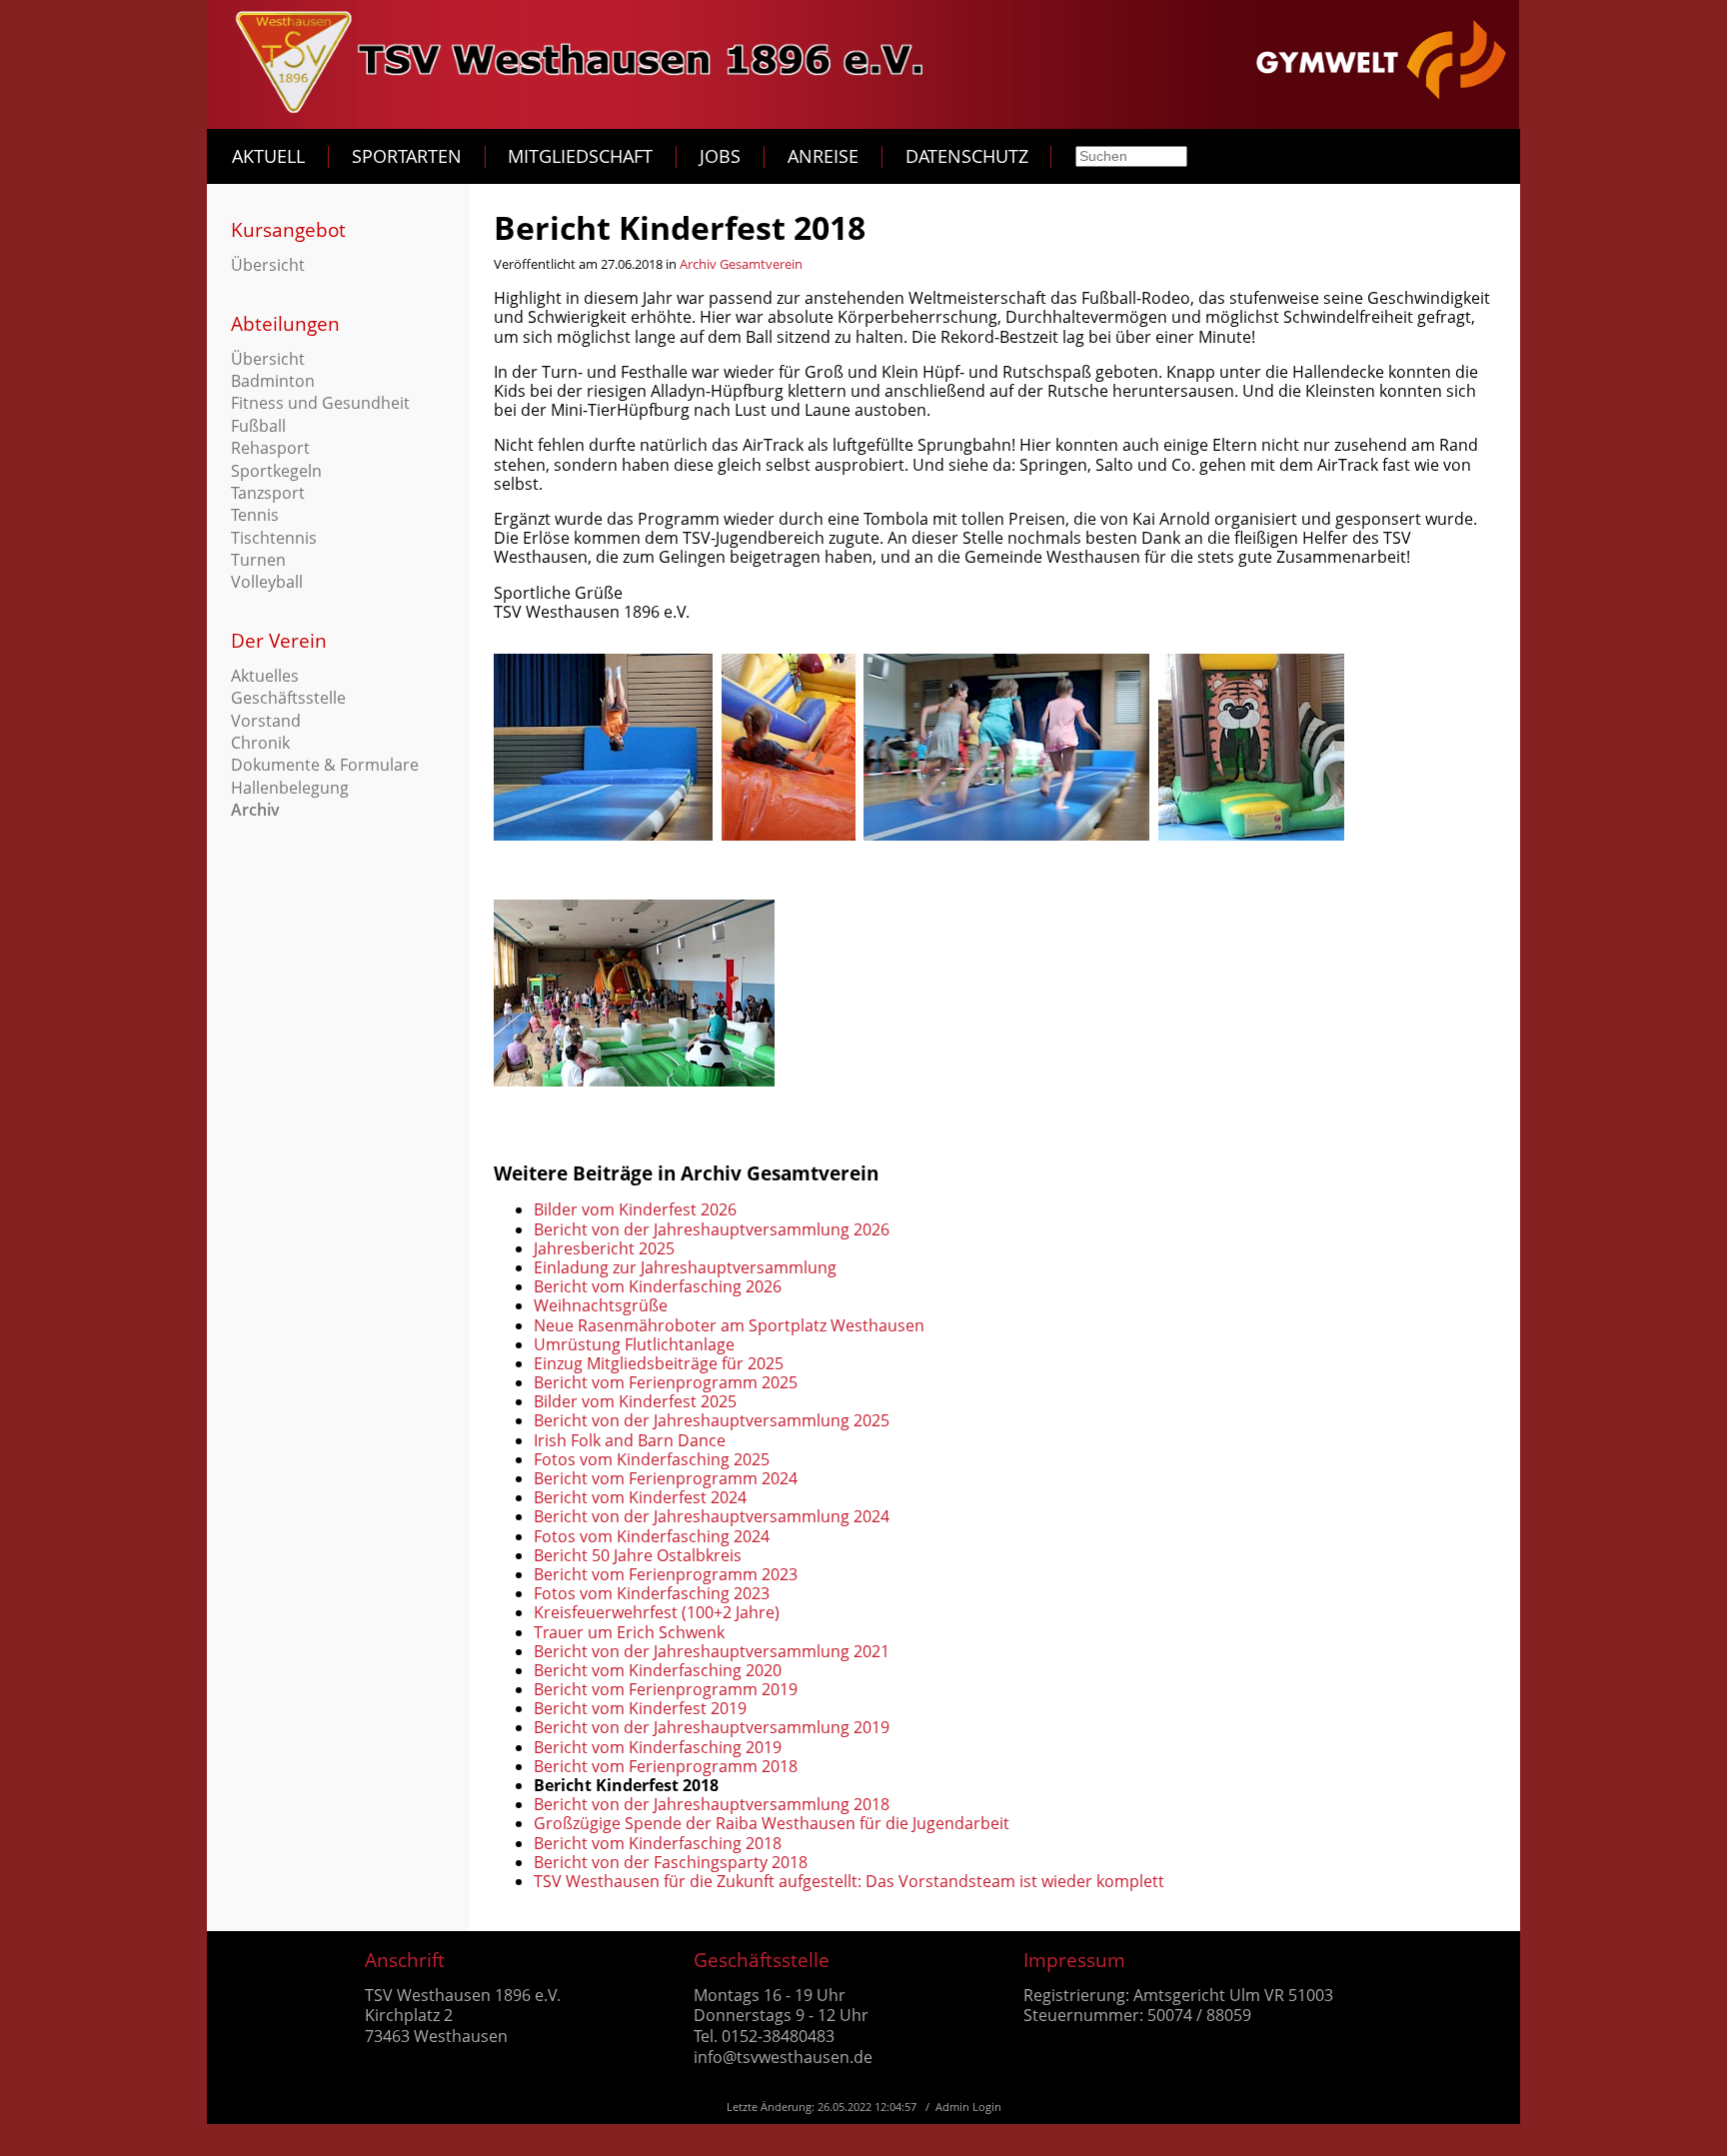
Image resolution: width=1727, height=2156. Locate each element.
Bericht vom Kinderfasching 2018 (658, 1843)
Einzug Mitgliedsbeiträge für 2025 (659, 1363)
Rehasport (270, 448)
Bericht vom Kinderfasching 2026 (658, 1286)
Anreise (823, 156)
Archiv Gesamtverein (741, 264)
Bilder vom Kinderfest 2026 (635, 1209)
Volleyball (267, 582)
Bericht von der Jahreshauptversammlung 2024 (712, 1516)
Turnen (258, 560)
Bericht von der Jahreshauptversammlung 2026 (712, 1229)
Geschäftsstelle (288, 698)
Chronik (260, 743)
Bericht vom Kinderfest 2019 (640, 1708)
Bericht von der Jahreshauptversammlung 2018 (712, 1804)
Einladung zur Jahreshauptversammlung (685, 1267)
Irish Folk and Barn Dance (630, 1440)
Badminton (273, 381)
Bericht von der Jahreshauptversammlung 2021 (712, 1651)
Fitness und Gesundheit (320, 403)
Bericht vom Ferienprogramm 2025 (666, 1382)
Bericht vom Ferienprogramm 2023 (666, 1574)
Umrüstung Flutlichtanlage (634, 1344)
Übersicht (268, 265)
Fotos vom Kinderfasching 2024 (652, 1536)
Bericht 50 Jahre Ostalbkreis (638, 1555)
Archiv (255, 810)
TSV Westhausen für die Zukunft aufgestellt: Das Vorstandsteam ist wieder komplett (849, 1881)
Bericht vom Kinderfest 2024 (640, 1497)
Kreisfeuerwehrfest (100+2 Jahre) (657, 1612)
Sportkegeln (276, 471)
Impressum (1074, 1960)
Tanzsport (268, 493)
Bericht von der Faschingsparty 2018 (671, 1862)
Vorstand (266, 721)
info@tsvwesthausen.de (783, 2057)
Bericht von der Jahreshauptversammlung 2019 (712, 1727)
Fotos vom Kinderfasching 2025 (652, 1459)
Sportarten (407, 156)
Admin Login (968, 2107)
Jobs (720, 156)
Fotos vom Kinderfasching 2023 (652, 1593)
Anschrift (405, 1960)
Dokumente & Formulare (325, 765)
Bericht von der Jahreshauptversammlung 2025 (712, 1420)
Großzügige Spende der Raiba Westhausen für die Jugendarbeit (772, 1823)
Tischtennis (274, 538)
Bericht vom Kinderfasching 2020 (658, 1670)
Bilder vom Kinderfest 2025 (635, 1401)
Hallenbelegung (290, 788)
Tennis (255, 515)
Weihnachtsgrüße (601, 1305)
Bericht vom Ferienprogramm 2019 (666, 1689)
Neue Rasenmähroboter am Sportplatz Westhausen (729, 1325)
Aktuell (268, 156)
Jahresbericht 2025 (604, 1248)
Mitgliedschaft (580, 156)
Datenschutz (967, 156)
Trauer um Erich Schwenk (629, 1632)
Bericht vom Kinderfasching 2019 (658, 1747)
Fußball (258, 426)
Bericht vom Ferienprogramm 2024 (666, 1478)
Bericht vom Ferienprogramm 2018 (666, 1766)
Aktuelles (265, 676)
